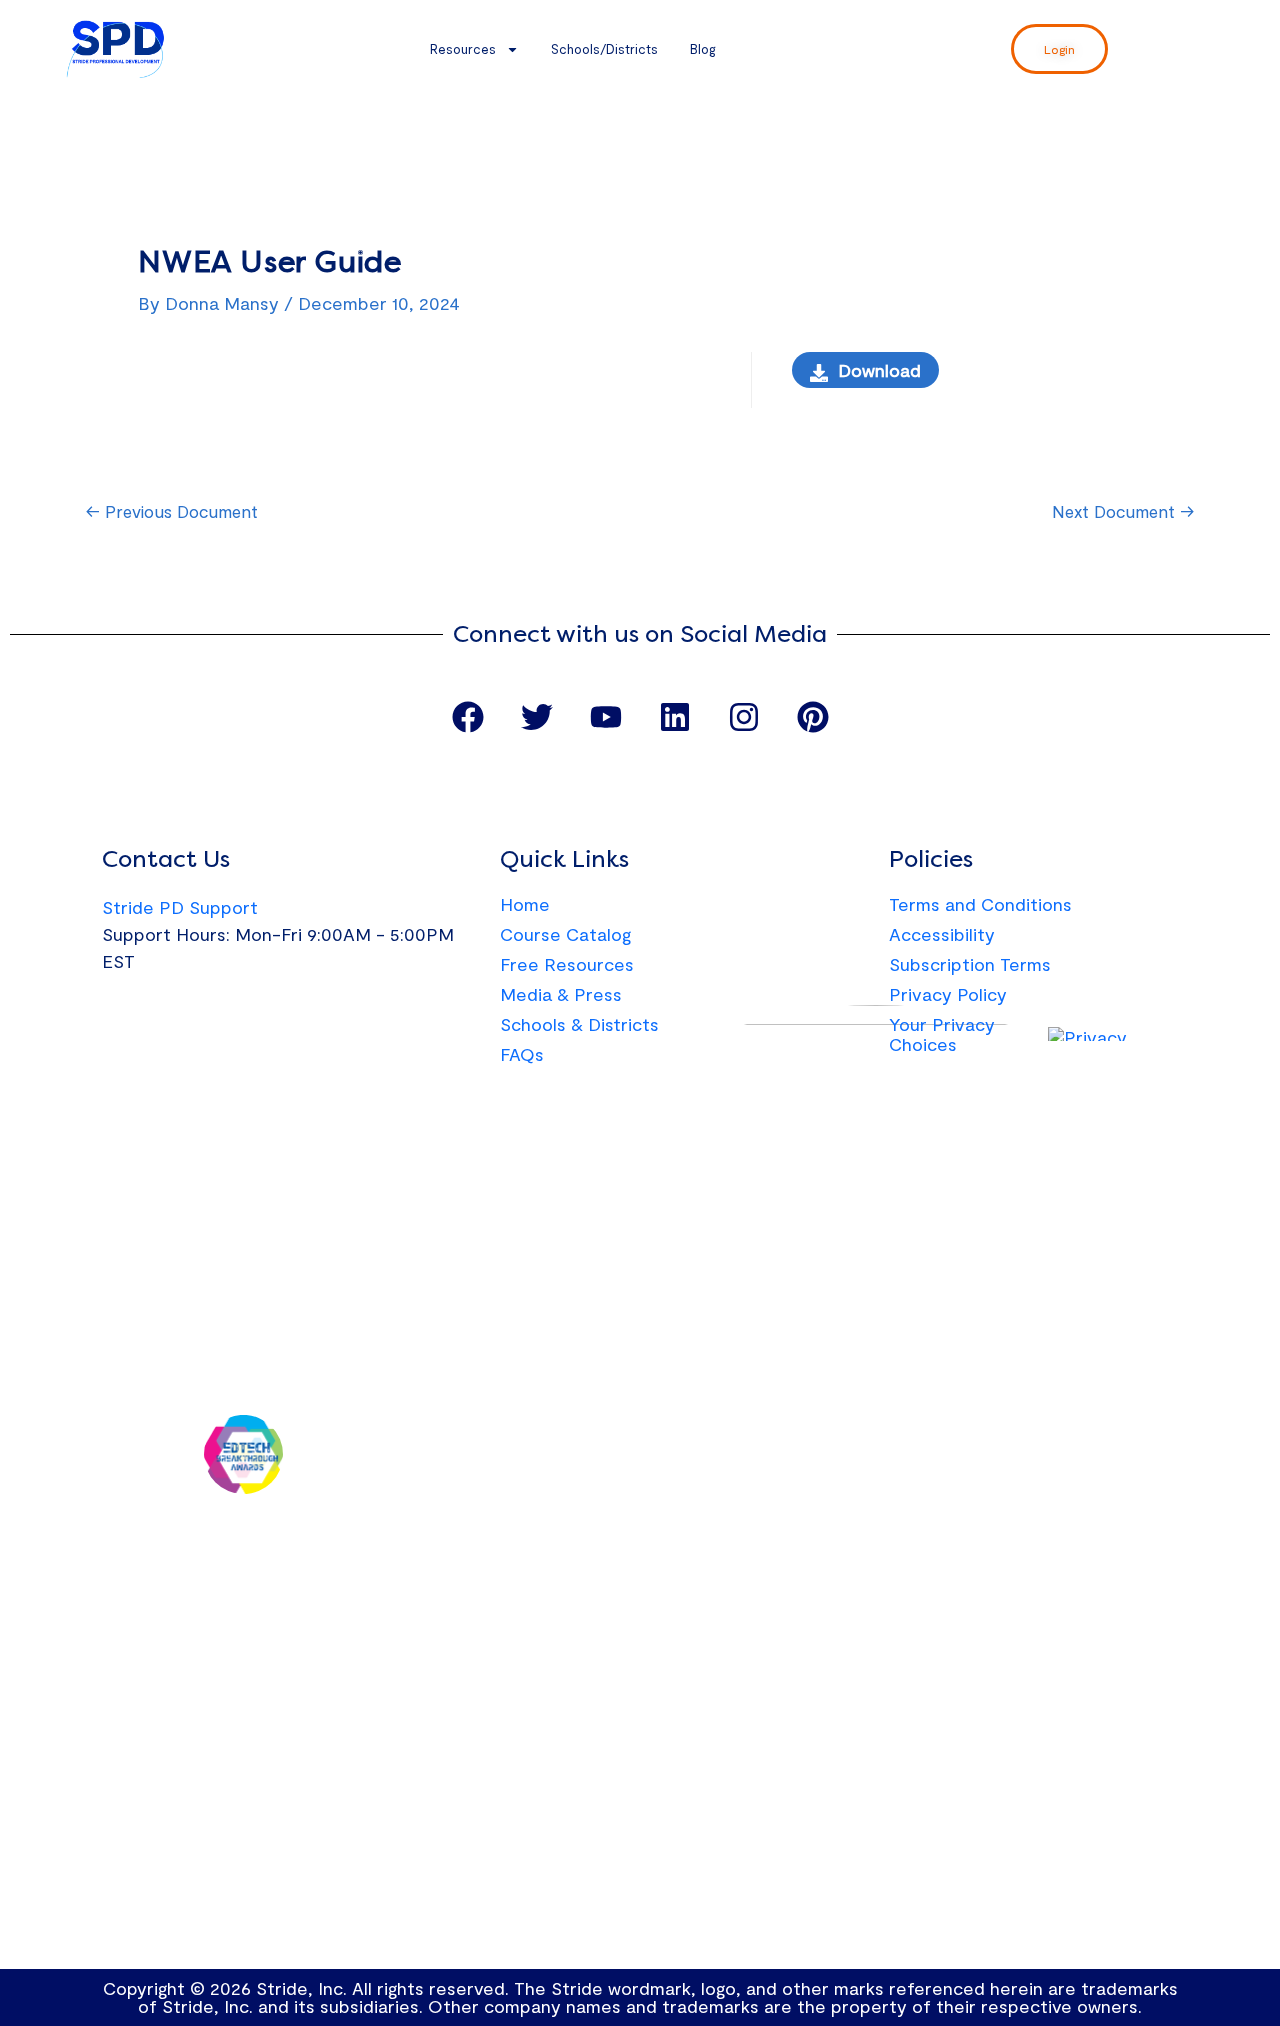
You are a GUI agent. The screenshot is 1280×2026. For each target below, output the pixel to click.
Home (525, 904)
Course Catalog (565, 934)
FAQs (522, 1054)
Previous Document (172, 511)
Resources (463, 49)
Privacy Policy (948, 994)
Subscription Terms (970, 964)
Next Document (1123, 511)
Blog (703, 49)
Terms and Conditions (980, 904)
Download (879, 370)
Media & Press (561, 994)
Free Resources (567, 964)
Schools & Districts (579, 1024)
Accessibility (942, 934)
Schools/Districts (604, 49)
